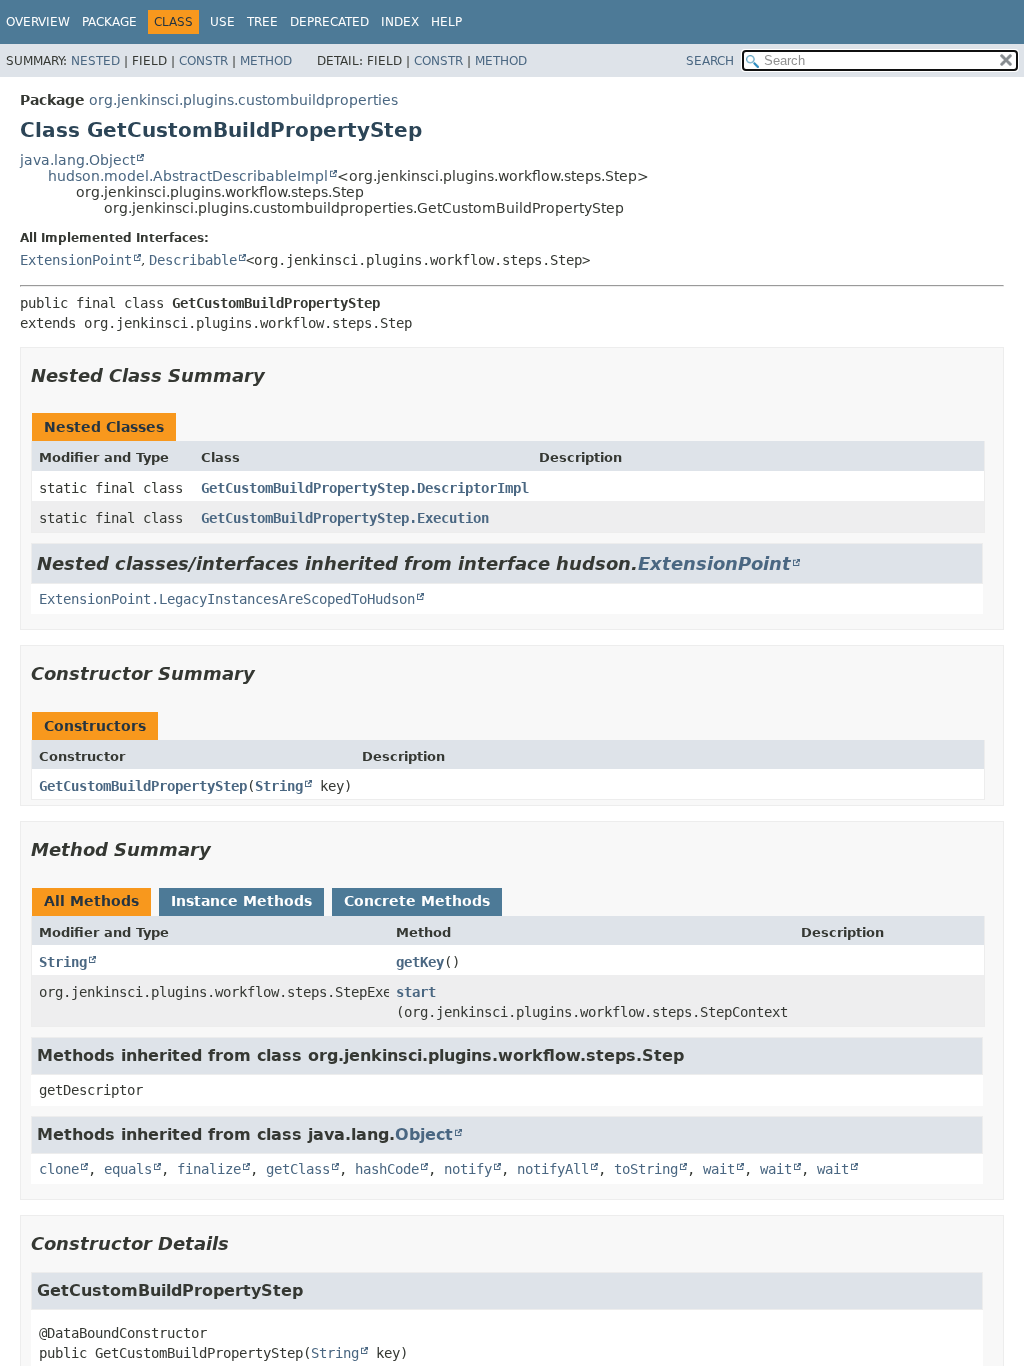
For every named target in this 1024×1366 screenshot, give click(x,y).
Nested (95, 61)
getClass (298, 1169)
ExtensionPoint (76, 260)
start (416, 992)
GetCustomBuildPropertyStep (143, 786)
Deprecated (329, 22)
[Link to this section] (279, 375)
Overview (38, 22)
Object (424, 1134)
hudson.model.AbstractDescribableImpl (188, 176)
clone (59, 1169)
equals (128, 1169)
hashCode (387, 1169)
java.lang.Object (77, 160)
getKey (420, 962)
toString (646, 1169)
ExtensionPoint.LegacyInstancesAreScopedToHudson (227, 599)
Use (222, 22)
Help (446, 22)
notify (468, 1169)
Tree (262, 22)
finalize (209, 1169)
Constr (203, 61)
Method (266, 61)
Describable (193, 260)
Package (109, 22)
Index (400, 22)
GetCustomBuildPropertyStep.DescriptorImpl (365, 488)
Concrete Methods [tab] (417, 901)
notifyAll (553, 1169)
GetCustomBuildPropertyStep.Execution (345, 518)
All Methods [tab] (91, 901)
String (279, 786)
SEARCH (710, 61)
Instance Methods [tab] (241, 901)
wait (719, 1169)
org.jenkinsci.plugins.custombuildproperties (243, 100)
